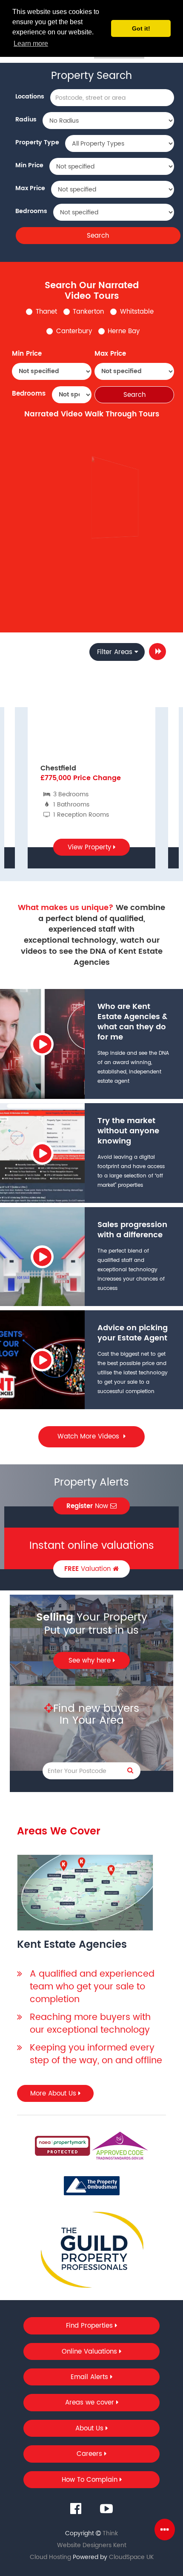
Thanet (46, 312)
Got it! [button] (141, 28)
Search (98, 236)
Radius (26, 119)
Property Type (37, 142)
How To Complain (91, 2480)
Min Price (29, 165)
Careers (90, 2454)
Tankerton (88, 312)
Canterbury (74, 331)
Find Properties (90, 2326)
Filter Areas (115, 652)
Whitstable (137, 312)
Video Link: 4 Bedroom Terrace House (116, 575)
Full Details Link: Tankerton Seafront (116, 551)
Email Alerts (90, 2377)
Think (110, 2533)
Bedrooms (31, 211)
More (157, 652)
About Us (90, 2429)
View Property (90, 847)
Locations (30, 97)
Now (88, 1506)
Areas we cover (91, 2403)
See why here (91, 1661)
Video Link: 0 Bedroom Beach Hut (115, 573)
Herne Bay (124, 331)
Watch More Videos (89, 1437)
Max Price (30, 188)
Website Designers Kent (92, 2545)
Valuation (89, 1569)
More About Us (54, 2094)
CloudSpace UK (131, 2557)
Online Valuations (90, 2352)
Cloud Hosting (50, 2557)
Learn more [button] (31, 44)
